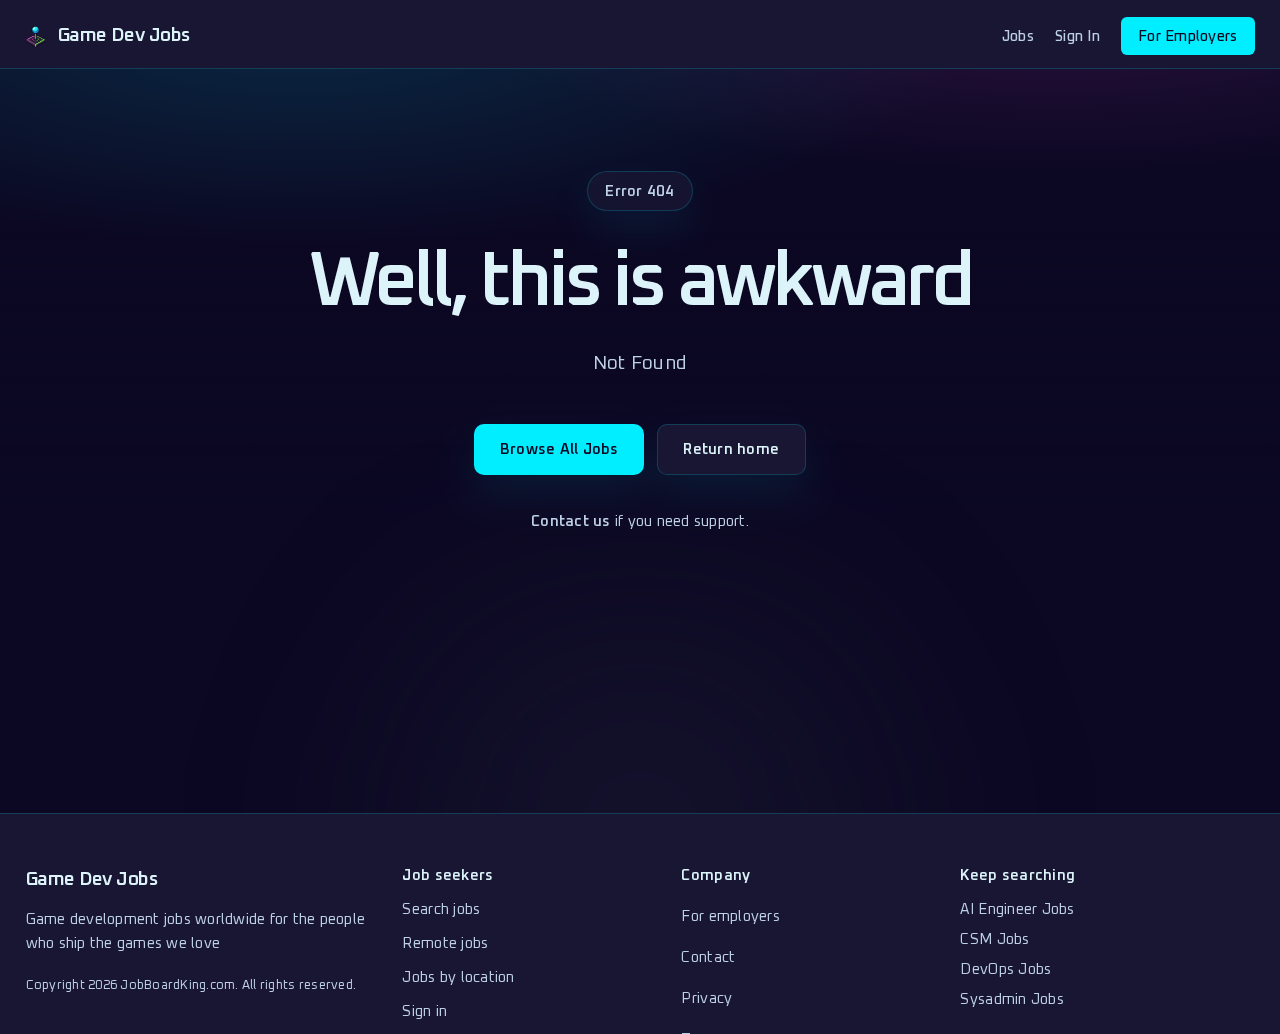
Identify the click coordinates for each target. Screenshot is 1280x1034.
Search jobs (441, 909)
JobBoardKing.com (177, 985)
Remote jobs (445, 943)
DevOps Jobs (1005, 969)
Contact (708, 957)
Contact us (571, 521)
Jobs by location (458, 977)
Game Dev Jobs (92, 879)
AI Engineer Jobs (1017, 909)
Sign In (1077, 36)
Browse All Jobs (559, 449)
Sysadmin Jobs (1011, 999)
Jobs (1018, 36)
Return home (731, 449)
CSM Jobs (994, 939)
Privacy (706, 998)
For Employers (1187, 36)
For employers (730, 916)
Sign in (424, 1011)
